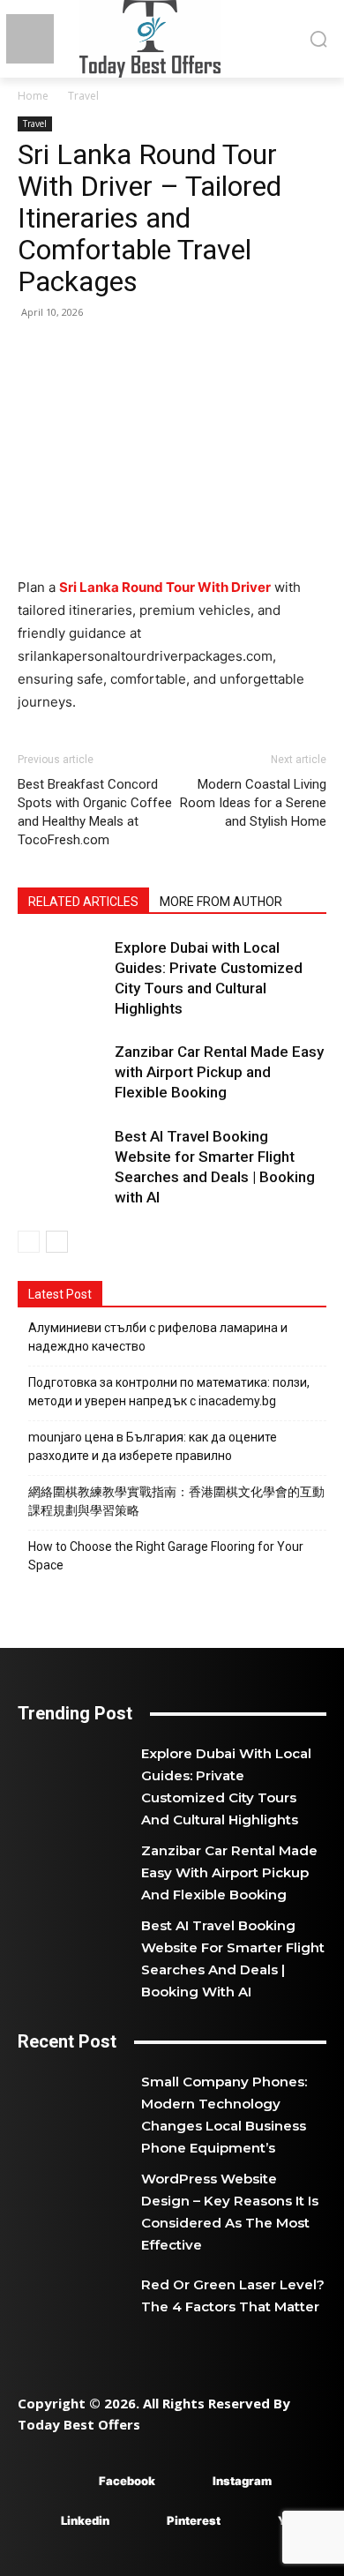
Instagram (242, 2481)
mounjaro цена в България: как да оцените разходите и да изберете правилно (153, 1446)
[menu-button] (30, 40)
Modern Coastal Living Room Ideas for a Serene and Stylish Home (253, 803)
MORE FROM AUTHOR (221, 902)
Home (33, 96)
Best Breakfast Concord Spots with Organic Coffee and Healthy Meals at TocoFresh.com (95, 812)
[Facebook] (73, 2481)
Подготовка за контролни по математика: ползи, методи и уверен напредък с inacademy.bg (169, 1392)
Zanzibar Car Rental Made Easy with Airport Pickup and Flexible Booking (219, 1072)
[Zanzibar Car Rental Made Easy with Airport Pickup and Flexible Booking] (62, 1072)
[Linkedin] (35, 2521)
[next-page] (57, 1242)
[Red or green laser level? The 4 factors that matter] (79, 2295)
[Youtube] (252, 2521)
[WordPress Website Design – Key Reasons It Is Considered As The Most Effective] (79, 2198)
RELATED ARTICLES (83, 902)
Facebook (127, 2481)
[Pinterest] (141, 2521)
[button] (318, 38)
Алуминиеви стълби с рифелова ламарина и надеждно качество (158, 1337)
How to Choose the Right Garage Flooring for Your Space (166, 1556)
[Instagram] (187, 2481)
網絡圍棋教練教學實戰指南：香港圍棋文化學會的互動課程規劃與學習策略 (176, 1501)
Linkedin (85, 2520)
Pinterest (194, 2520)
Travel (83, 96)
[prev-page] (29, 1242)
